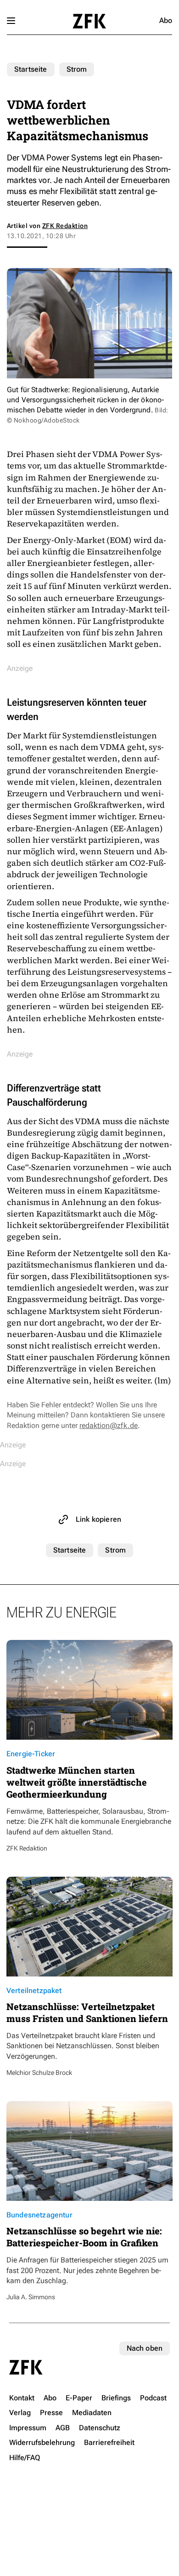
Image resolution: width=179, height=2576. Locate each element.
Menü (11, 21)
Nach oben (145, 2348)
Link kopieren (98, 1519)
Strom (77, 69)
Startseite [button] (89, 21)
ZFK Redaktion (65, 226)
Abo (166, 20)
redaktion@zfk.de (109, 1425)
